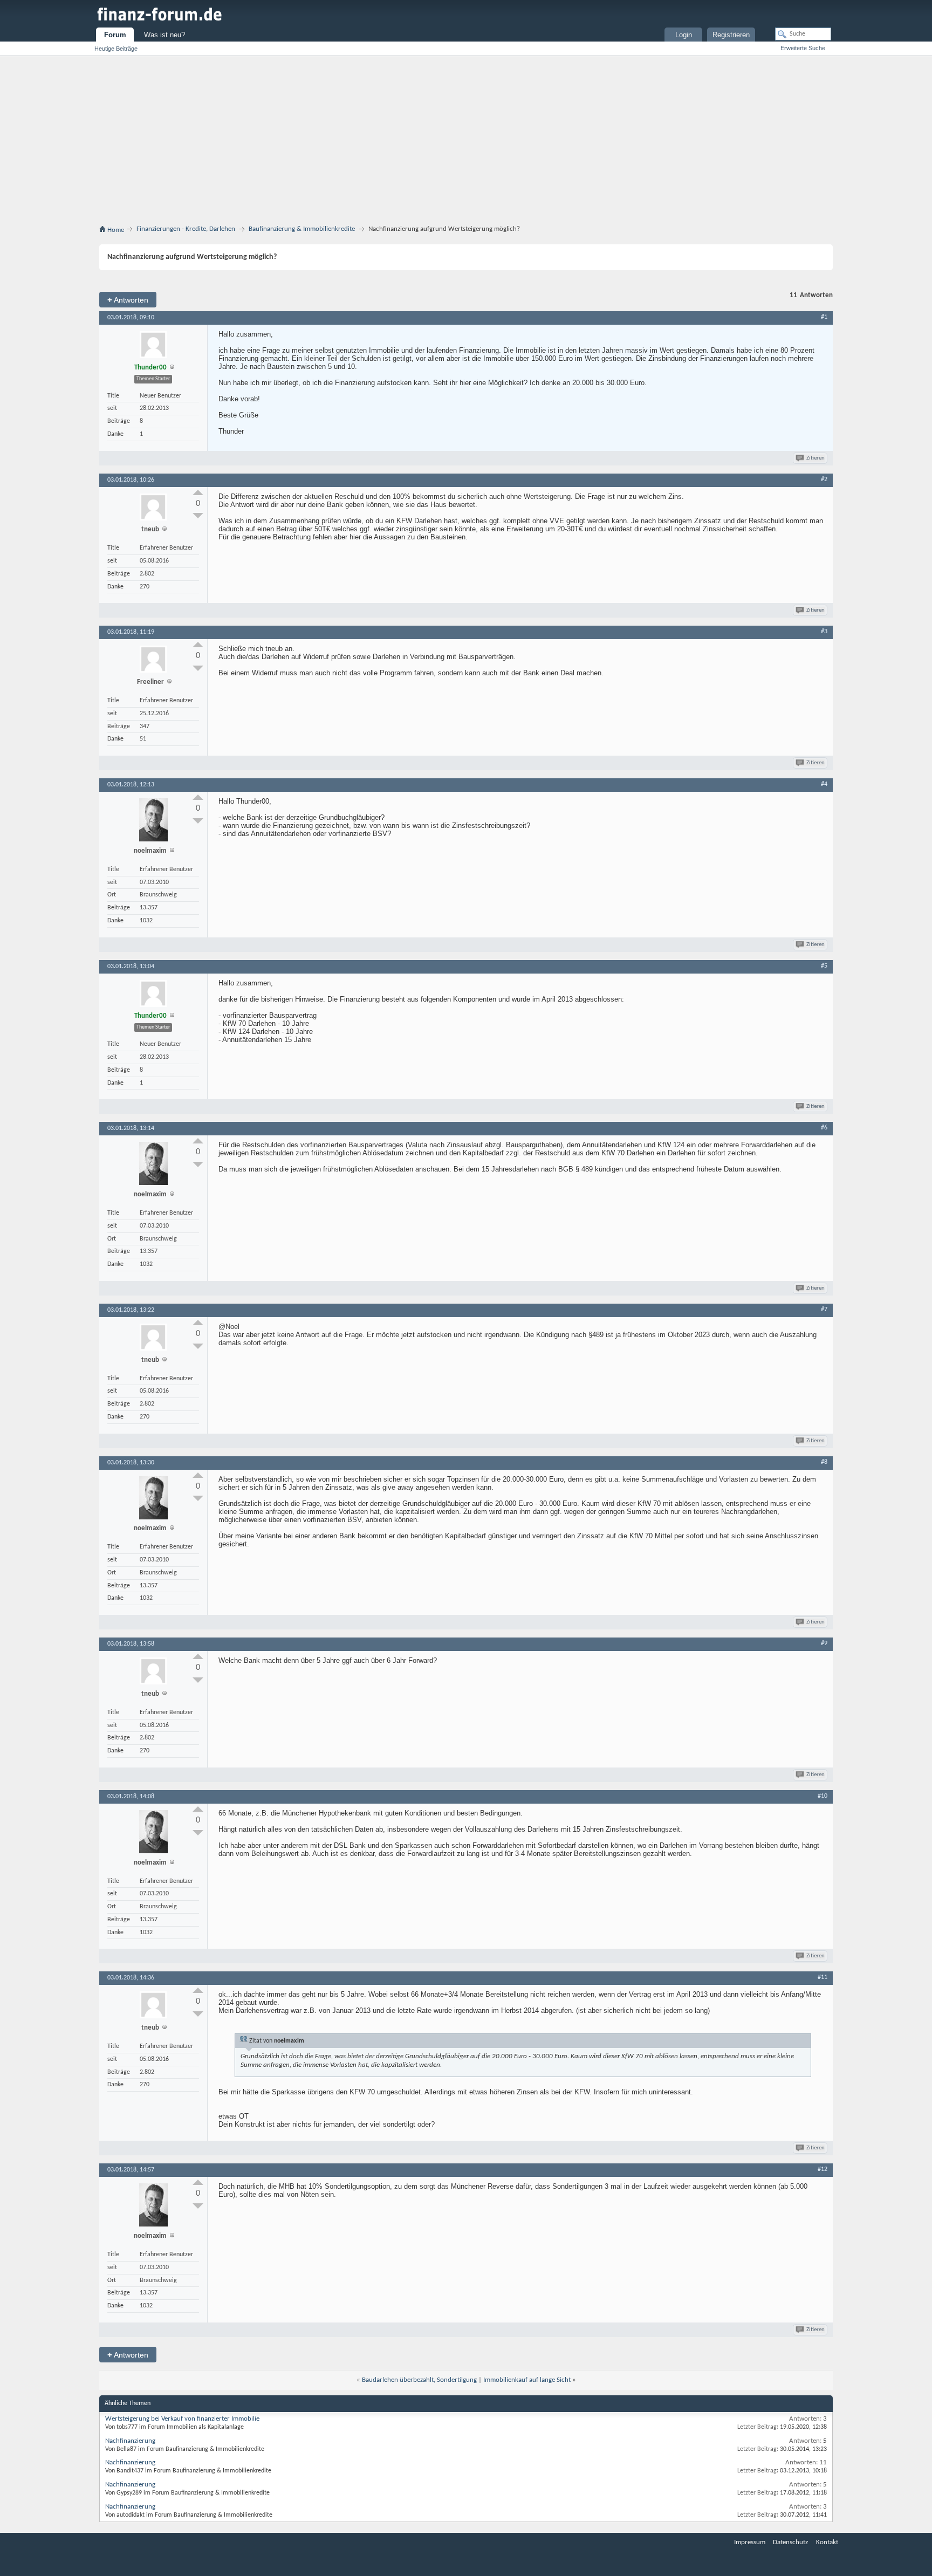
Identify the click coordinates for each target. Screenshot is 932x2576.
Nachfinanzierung (130, 2441)
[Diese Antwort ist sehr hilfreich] (198, 492)
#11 (823, 1977)
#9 (824, 1643)
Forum (115, 35)
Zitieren (815, 458)
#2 (824, 479)
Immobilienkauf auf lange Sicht (527, 2380)
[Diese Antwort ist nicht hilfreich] (198, 516)
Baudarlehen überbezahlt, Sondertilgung (419, 2380)
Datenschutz (790, 2542)
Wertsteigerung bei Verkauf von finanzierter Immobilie (182, 2419)
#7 (824, 1310)
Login (684, 35)
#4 (824, 784)
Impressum (750, 2542)
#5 (824, 966)
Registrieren (731, 35)
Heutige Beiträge (116, 49)
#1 (824, 317)
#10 (823, 1796)
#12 (823, 2169)
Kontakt (827, 2542)
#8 (824, 1462)
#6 (824, 1128)
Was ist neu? (165, 35)
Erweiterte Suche (803, 48)
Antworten (128, 300)
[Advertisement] (466, 137)
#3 (824, 632)
